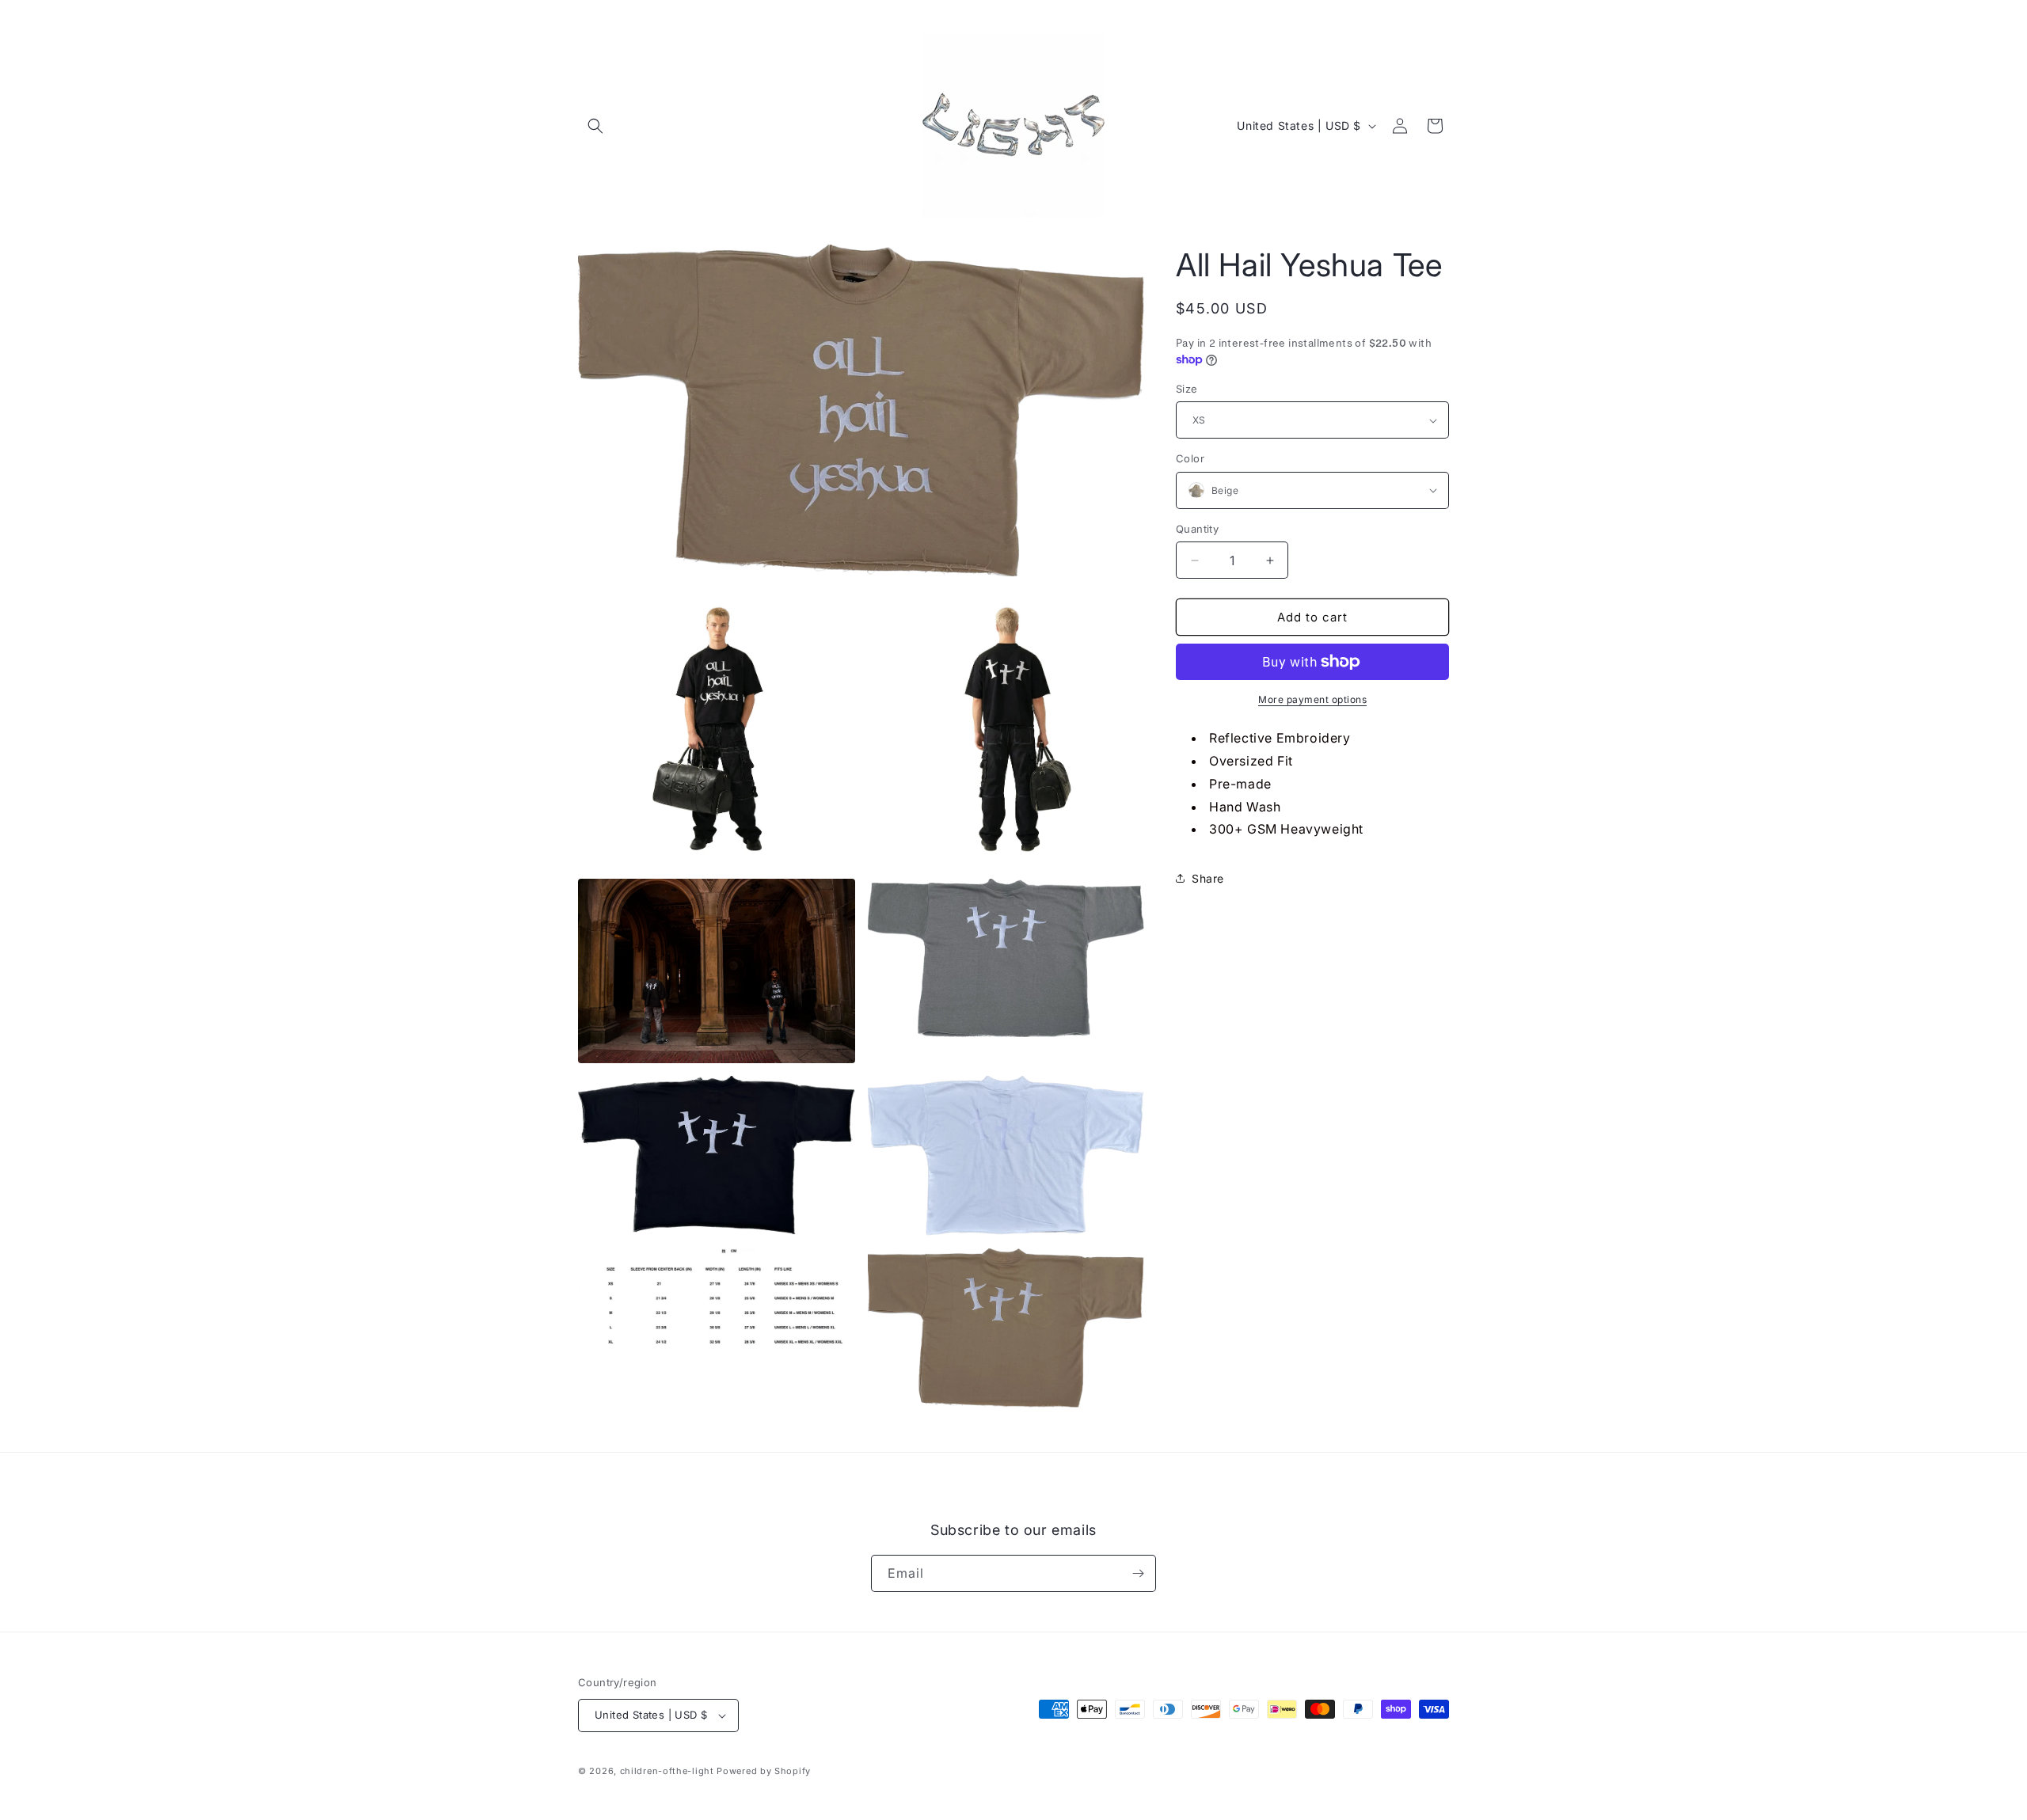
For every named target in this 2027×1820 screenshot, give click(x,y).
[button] (595, 126)
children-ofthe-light (667, 1771)
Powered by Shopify (764, 1771)
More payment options (1312, 699)
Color (1190, 458)
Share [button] (1208, 878)
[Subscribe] (1138, 1573)
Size (1187, 389)
